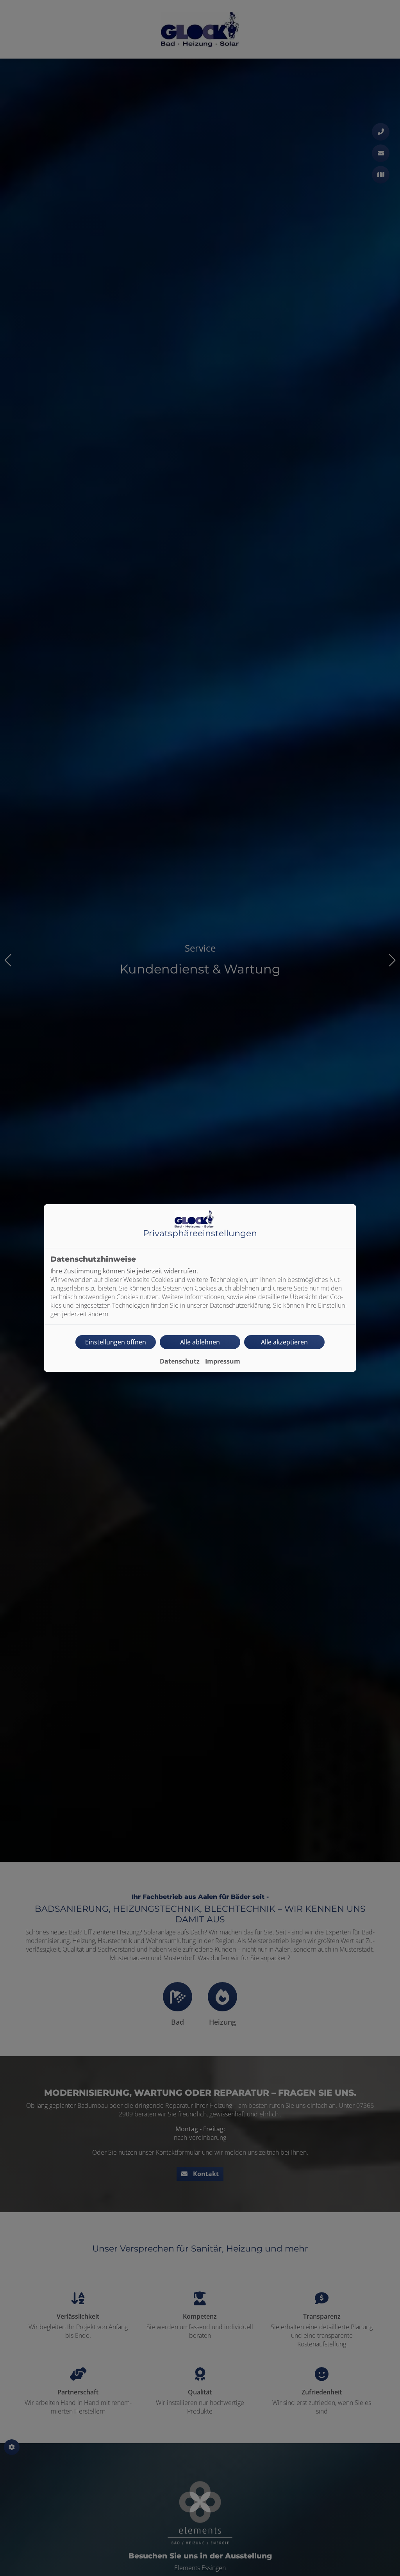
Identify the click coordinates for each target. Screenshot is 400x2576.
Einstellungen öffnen (116, 1342)
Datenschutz (180, 1361)
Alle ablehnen (200, 1342)
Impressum (223, 1361)
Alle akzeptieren (284, 1342)
